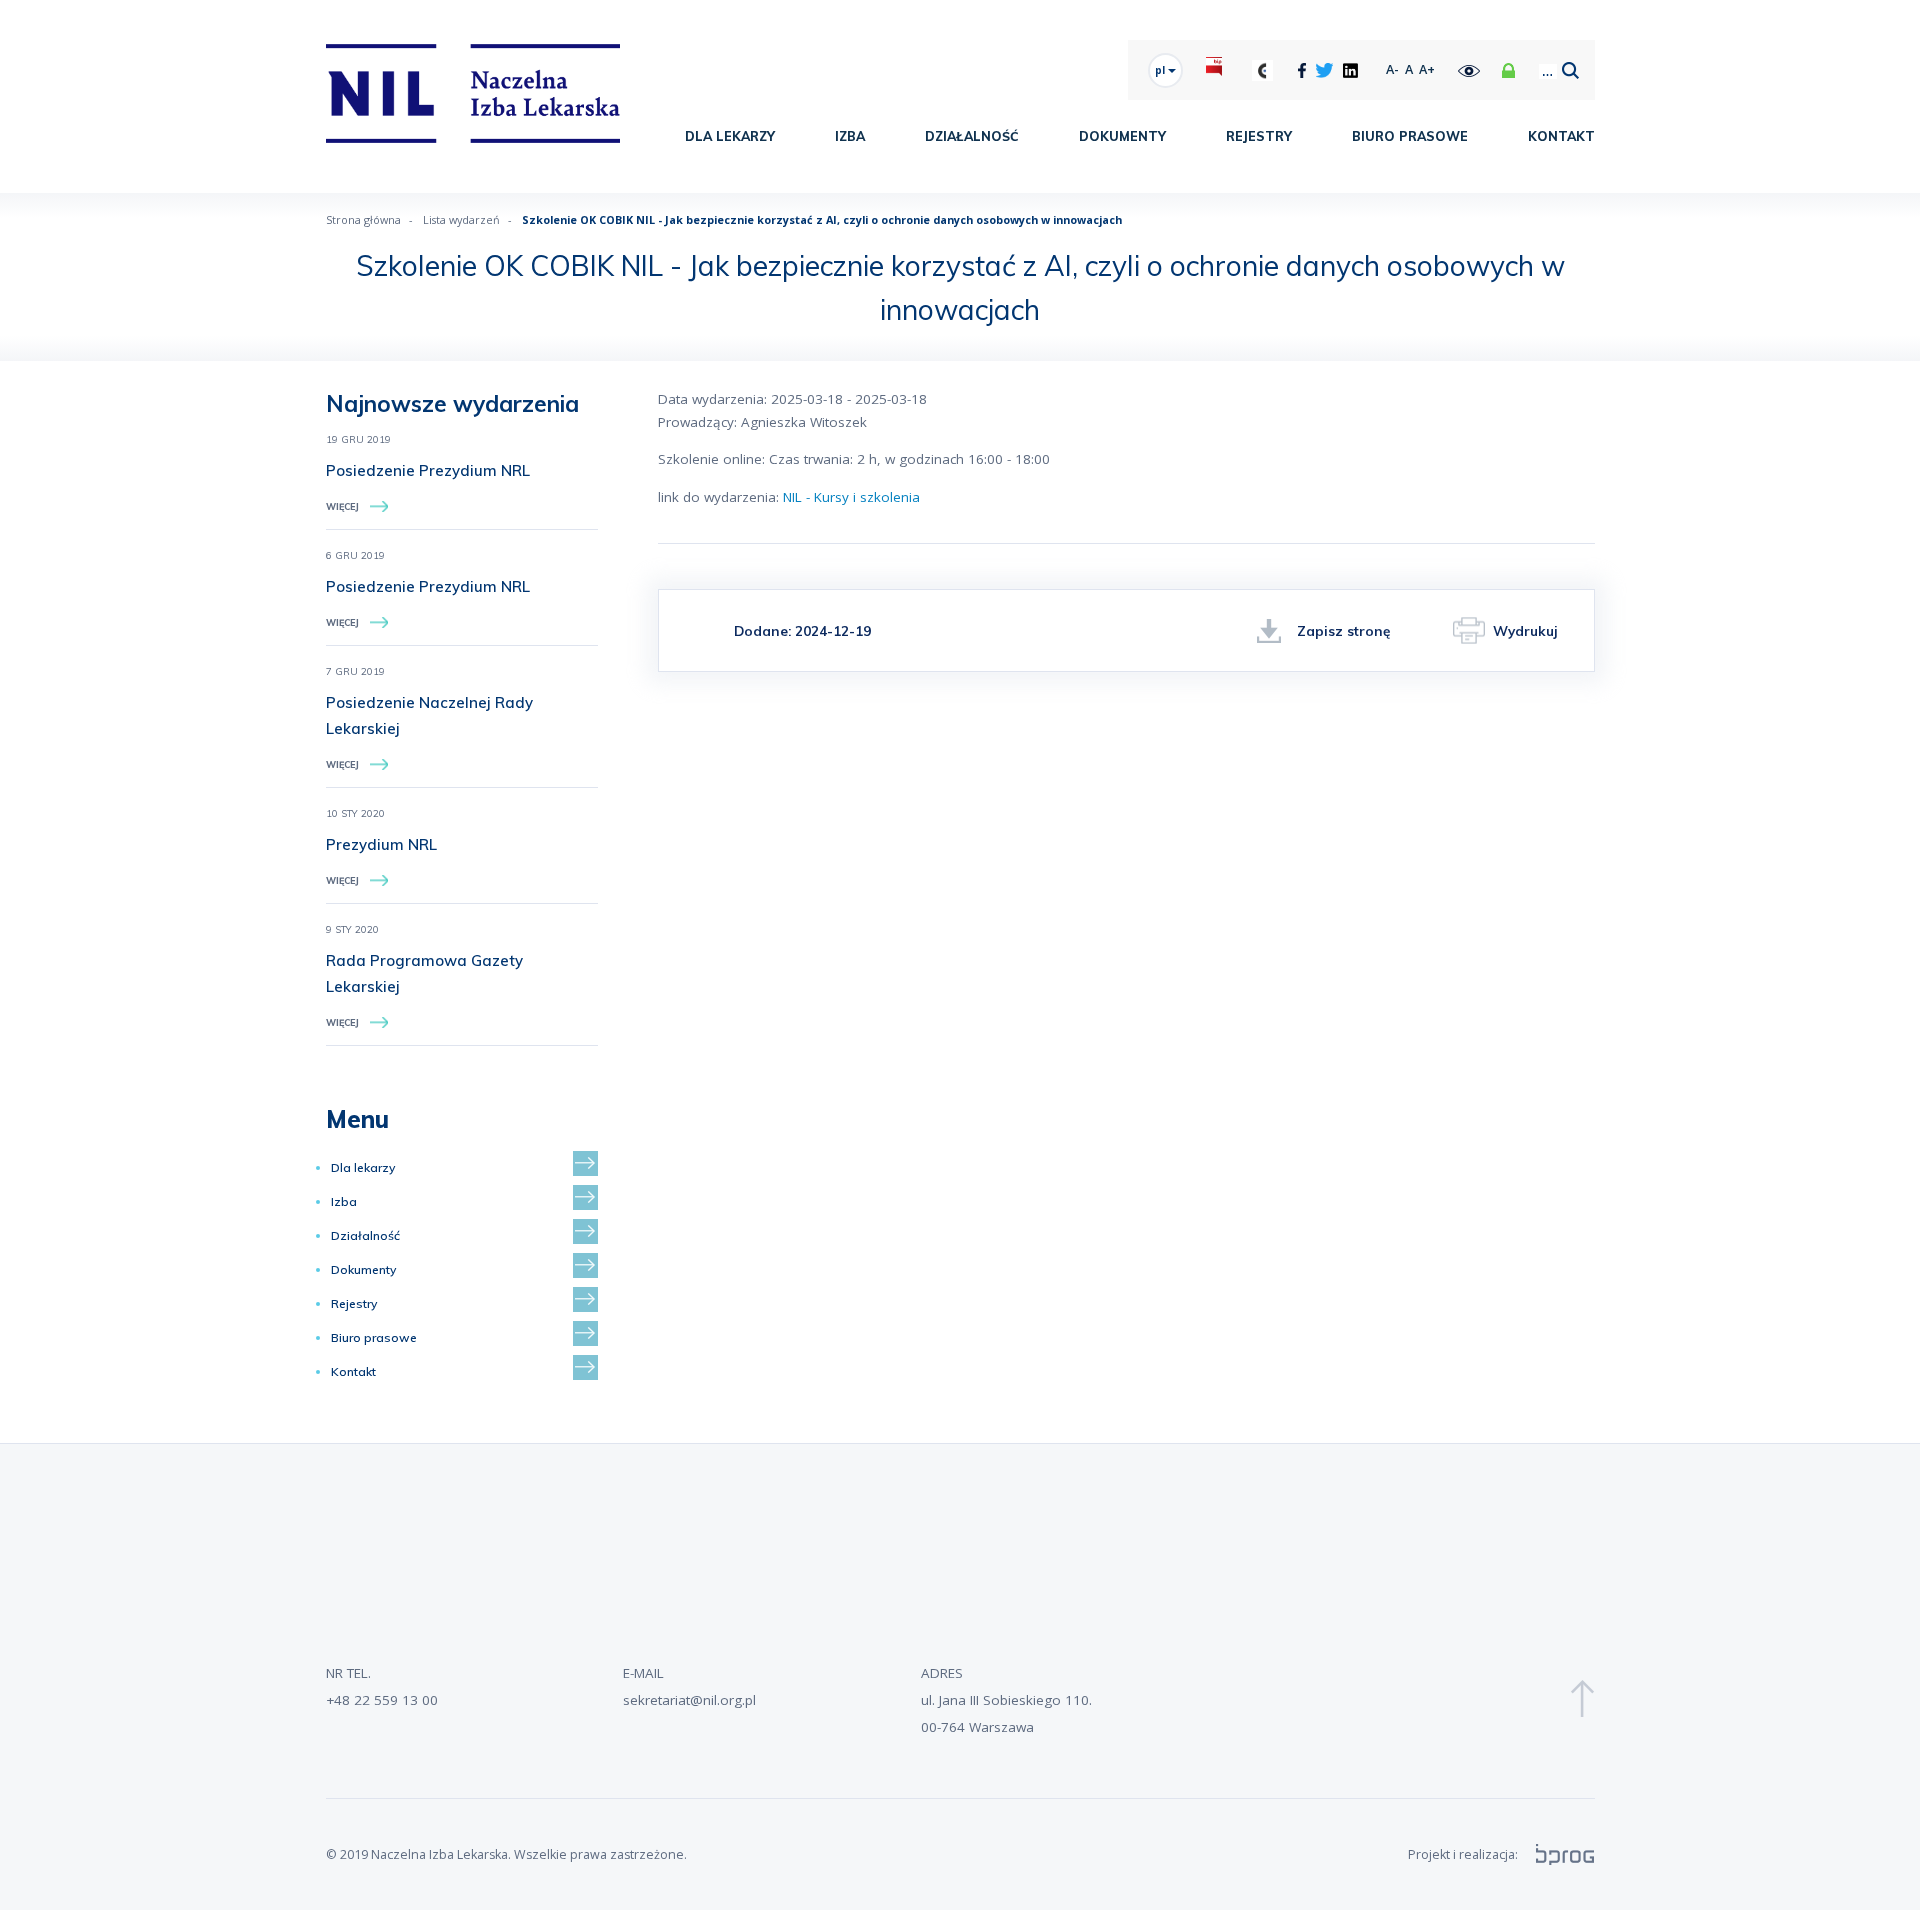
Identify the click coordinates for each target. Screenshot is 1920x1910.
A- (1392, 69)
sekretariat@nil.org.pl (689, 1700)
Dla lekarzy (730, 136)
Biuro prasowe (1410, 136)
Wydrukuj (1525, 630)
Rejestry (1259, 136)
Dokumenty (1122, 136)
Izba (850, 136)
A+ (1427, 69)
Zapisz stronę (1343, 630)
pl (1161, 70)
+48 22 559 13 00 (382, 1700)
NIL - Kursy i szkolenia (851, 497)
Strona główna (363, 219)
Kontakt (1561, 136)
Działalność (972, 136)
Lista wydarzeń (461, 219)
